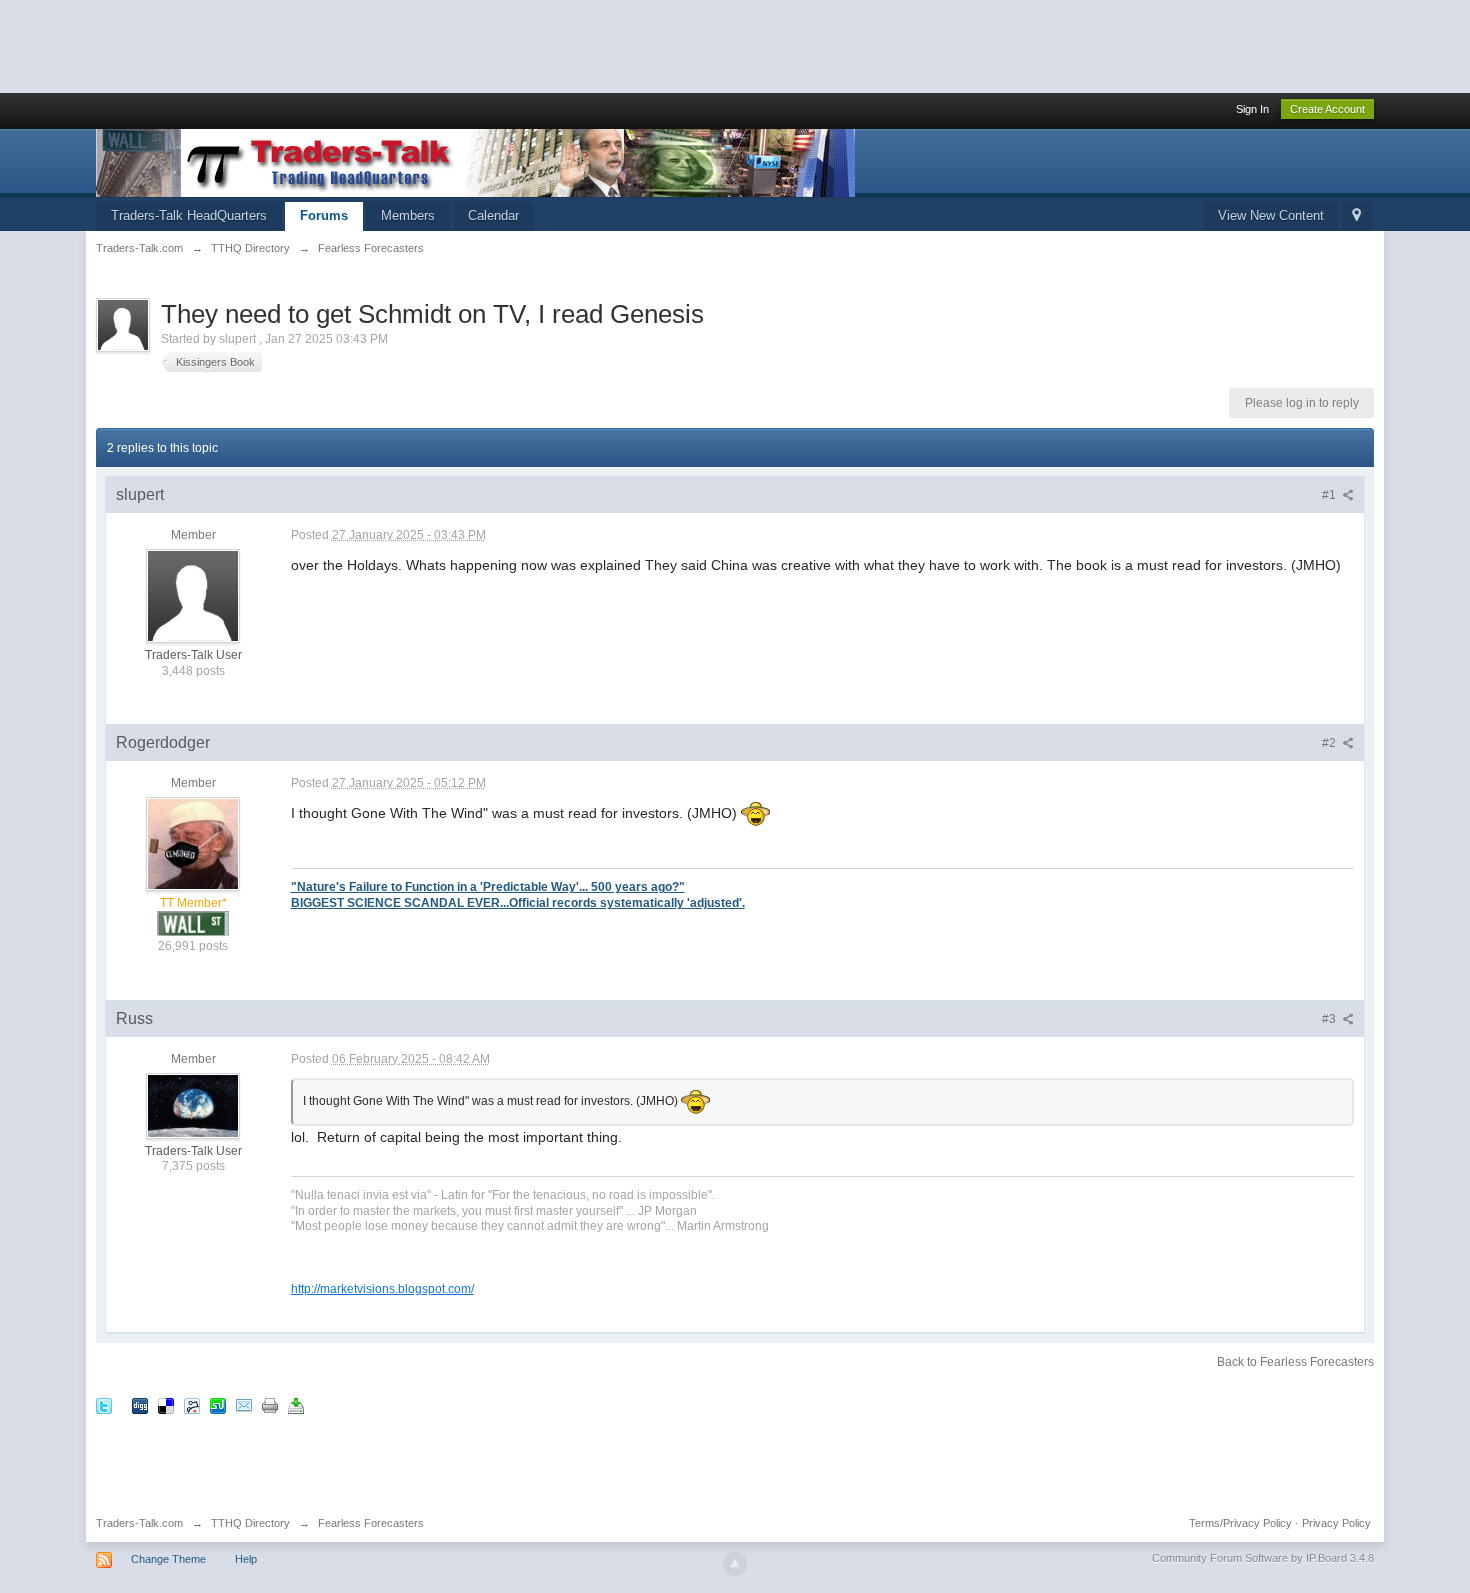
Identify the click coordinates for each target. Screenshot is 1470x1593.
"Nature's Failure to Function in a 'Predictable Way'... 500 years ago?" (488, 886)
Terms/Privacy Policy (1240, 1523)
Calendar (493, 215)
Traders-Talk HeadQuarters (189, 215)
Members (408, 215)
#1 (1330, 495)
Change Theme (168, 1559)
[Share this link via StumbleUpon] (218, 1404)
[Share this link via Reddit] (192, 1404)
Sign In (1252, 109)
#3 (1330, 1019)
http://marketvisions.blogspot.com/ (382, 1288)
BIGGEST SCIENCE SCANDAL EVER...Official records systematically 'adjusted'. (518, 902)
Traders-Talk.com (139, 1523)
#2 (1330, 743)
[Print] (270, 1404)
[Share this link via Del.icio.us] (166, 1404)
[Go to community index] (475, 161)
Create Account (1327, 109)
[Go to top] (735, 1564)
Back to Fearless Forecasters (1295, 1362)
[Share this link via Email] (244, 1404)
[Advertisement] (364, 45)
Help (246, 1559)
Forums (324, 215)
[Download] (296, 1404)
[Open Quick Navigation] (1356, 216)
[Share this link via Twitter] (104, 1404)
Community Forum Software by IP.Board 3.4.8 (1263, 1558)
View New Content (1271, 215)
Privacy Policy (1336, 1523)
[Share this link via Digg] (140, 1404)
